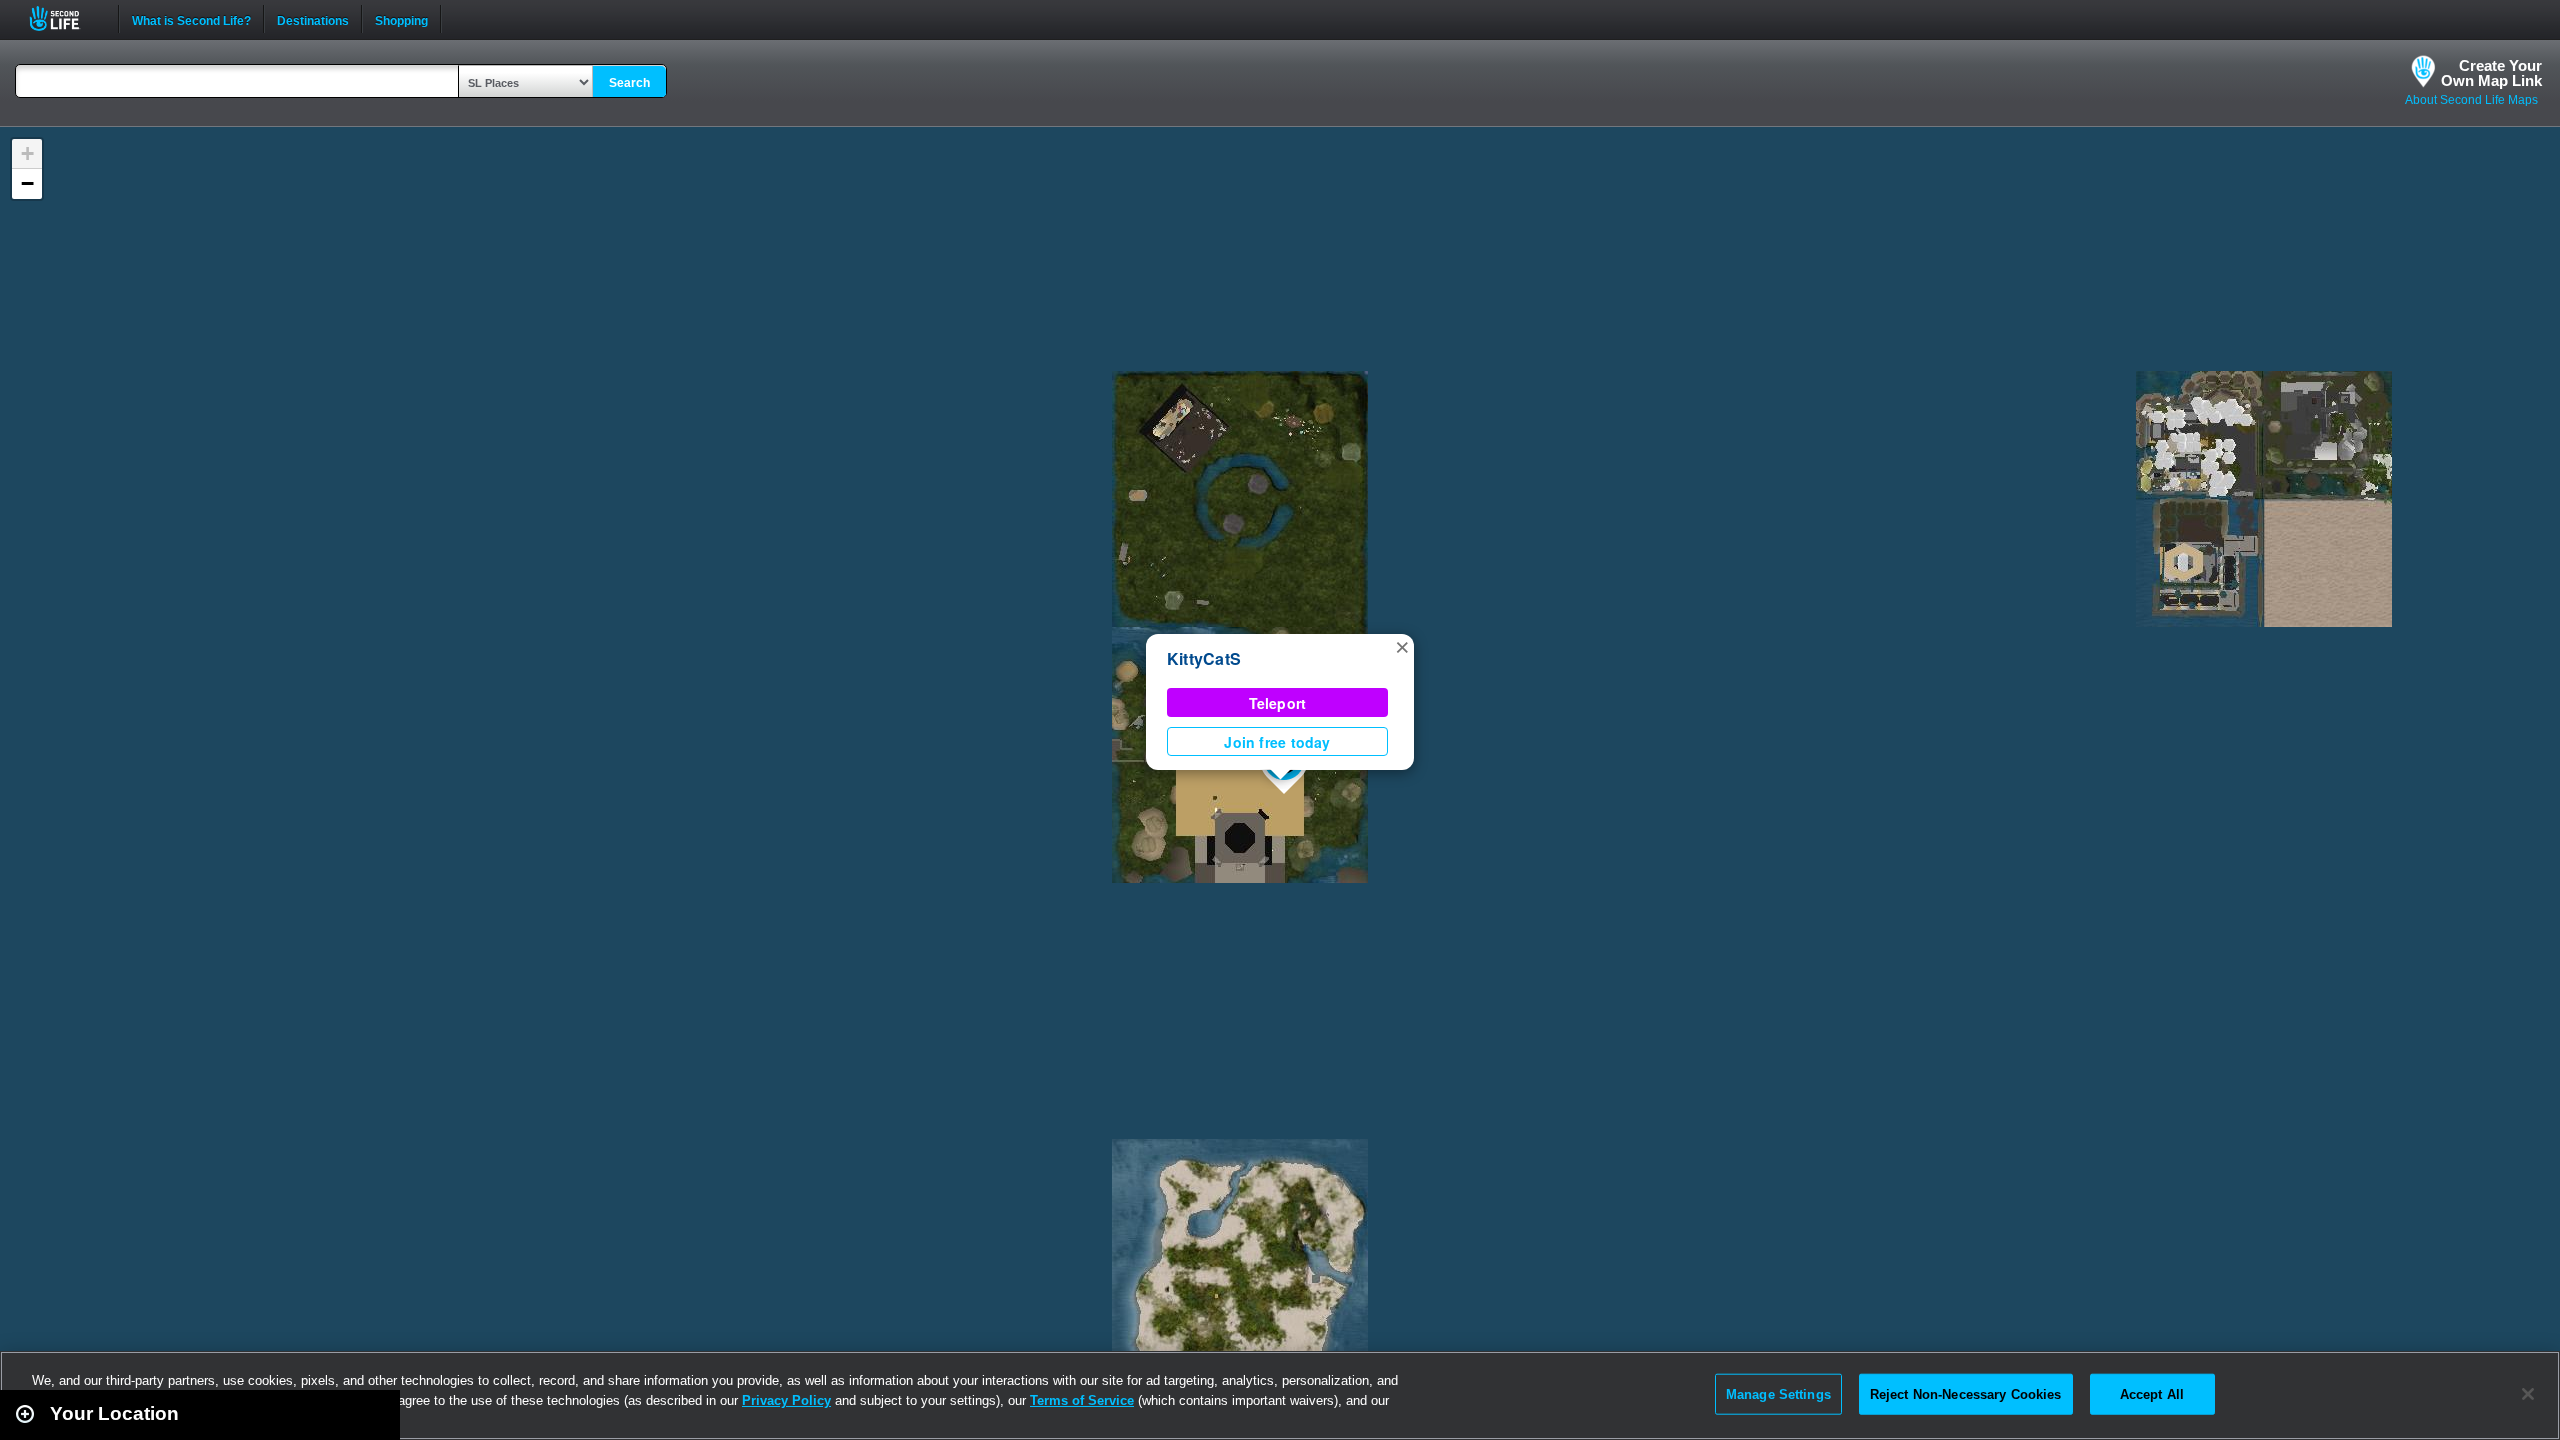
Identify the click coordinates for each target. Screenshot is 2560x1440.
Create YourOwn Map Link (2491, 73)
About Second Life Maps (2471, 100)
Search (629, 83)
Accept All (2152, 1393)
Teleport (1278, 703)
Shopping (401, 19)
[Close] (2528, 1394)
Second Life (65, 18)
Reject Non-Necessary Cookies (1966, 1393)
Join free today (1277, 742)
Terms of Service (1082, 1400)
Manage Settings (1778, 1393)
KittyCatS (1204, 658)
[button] (1402, 646)
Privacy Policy (786, 1400)
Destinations (313, 19)
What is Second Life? (191, 19)
